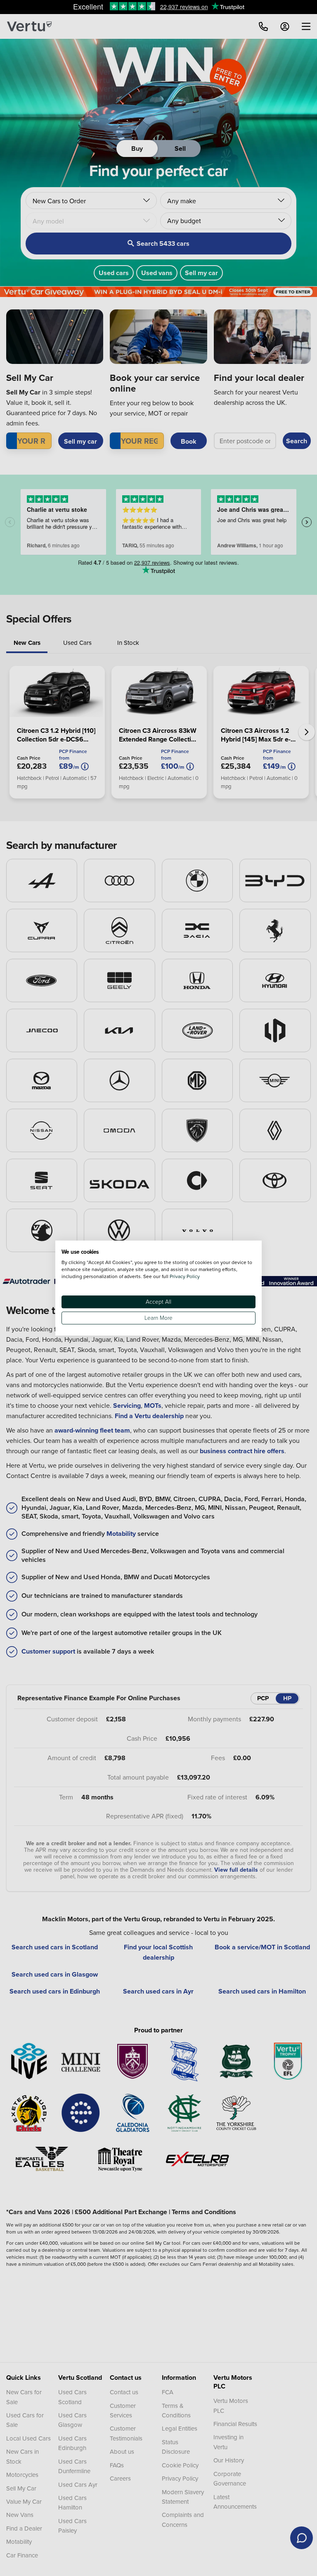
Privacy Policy (185, 1276)
